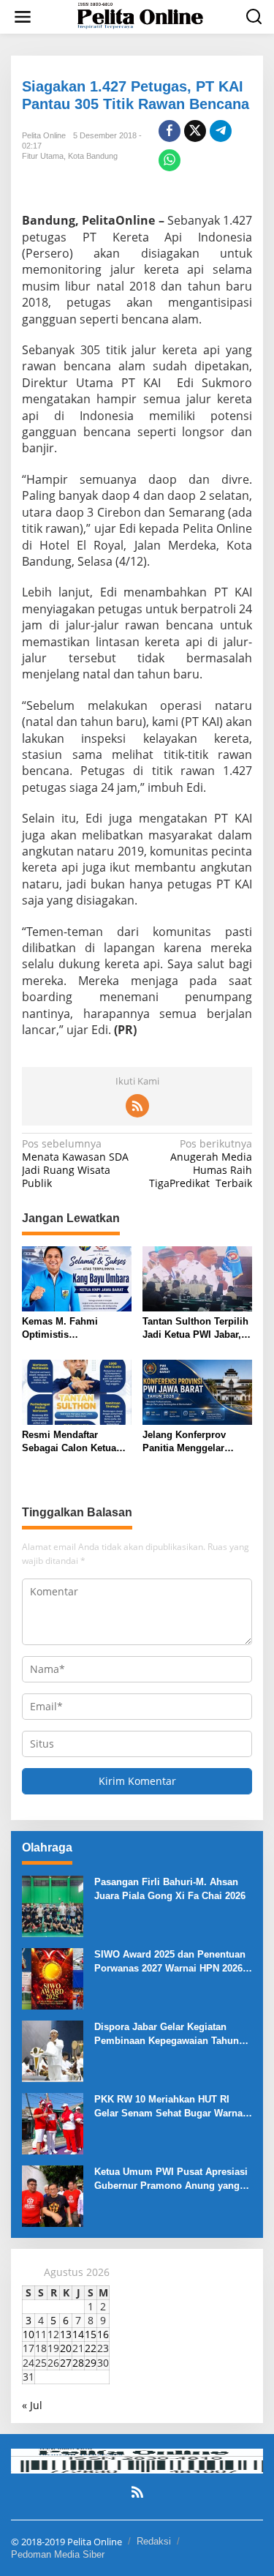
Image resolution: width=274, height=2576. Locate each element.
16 (103, 2334)
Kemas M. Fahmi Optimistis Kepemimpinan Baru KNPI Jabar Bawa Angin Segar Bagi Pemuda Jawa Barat (76, 1329)
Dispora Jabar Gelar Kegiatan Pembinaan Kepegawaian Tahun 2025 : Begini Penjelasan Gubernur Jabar (173, 2034)
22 (91, 2348)
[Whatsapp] (170, 160)
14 (78, 2334)
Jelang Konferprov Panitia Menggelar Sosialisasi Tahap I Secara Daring (185, 1442)
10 (28, 2334)
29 (91, 2363)
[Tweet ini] (195, 131)
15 (91, 2334)
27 (66, 2363)
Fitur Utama (43, 156)
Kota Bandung (93, 156)
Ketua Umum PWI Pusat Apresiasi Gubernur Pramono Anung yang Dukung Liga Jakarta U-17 (171, 2179)
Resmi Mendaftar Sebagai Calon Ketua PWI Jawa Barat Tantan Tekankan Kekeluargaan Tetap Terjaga (75, 1442)
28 (78, 2363)
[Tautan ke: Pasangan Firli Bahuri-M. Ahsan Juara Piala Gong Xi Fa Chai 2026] (53, 1905)
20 (66, 2348)
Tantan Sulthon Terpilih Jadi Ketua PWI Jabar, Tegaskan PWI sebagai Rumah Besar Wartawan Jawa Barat (196, 1329)
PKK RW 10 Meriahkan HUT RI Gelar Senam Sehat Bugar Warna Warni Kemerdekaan (168, 2107)
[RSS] (137, 1106)
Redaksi (154, 2541)
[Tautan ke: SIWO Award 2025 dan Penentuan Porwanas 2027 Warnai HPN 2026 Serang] (53, 1978)
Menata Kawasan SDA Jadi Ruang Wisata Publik (75, 1164)
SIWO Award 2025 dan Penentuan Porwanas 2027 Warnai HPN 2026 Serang (170, 1962)
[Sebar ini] (170, 131)
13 (66, 2334)
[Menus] (23, 17)
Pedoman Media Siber (58, 2554)
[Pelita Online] (140, 16)
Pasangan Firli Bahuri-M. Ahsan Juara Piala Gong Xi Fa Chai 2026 (170, 1888)
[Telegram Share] (221, 131)
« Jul (32, 2405)
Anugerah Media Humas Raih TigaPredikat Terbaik (201, 1164)
